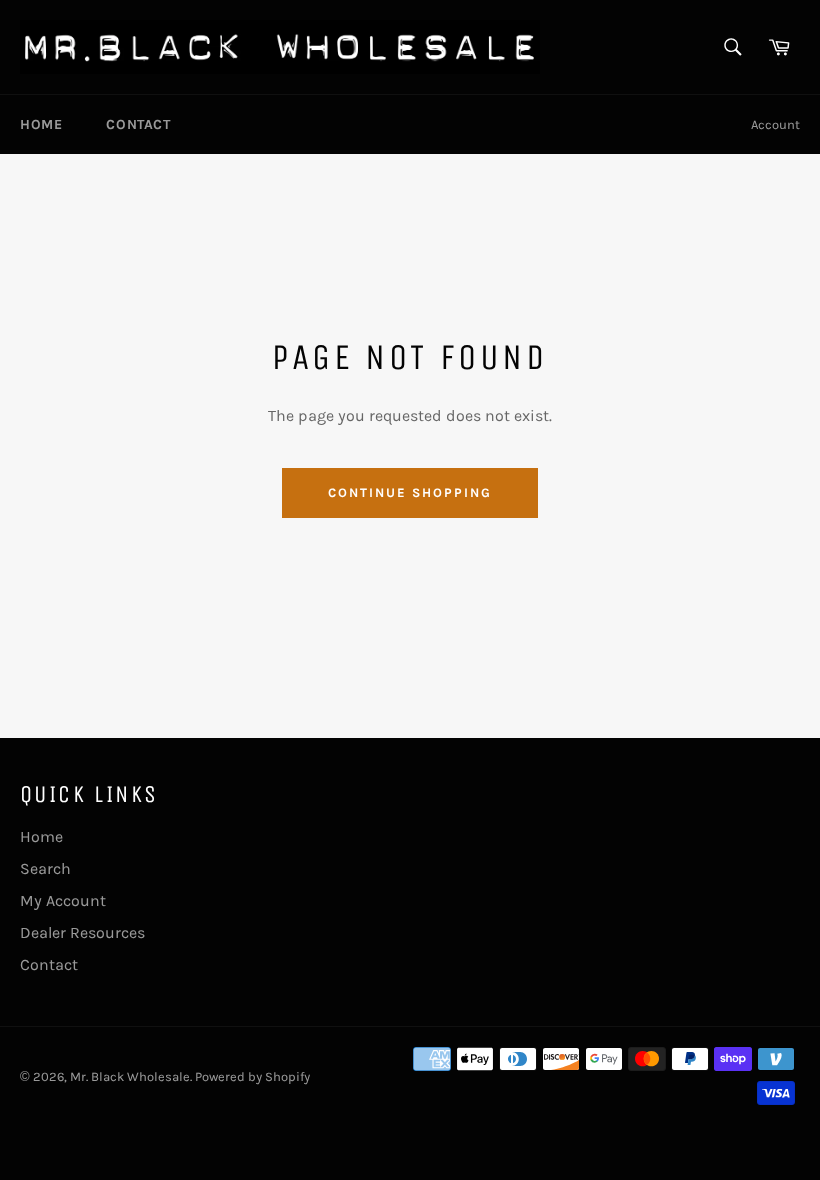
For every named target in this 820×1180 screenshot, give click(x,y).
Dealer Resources (82, 932)
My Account (63, 900)
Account (775, 124)
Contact (138, 124)
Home (41, 124)
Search (45, 868)
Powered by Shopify (252, 1076)
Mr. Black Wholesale (130, 1076)
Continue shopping (409, 492)
